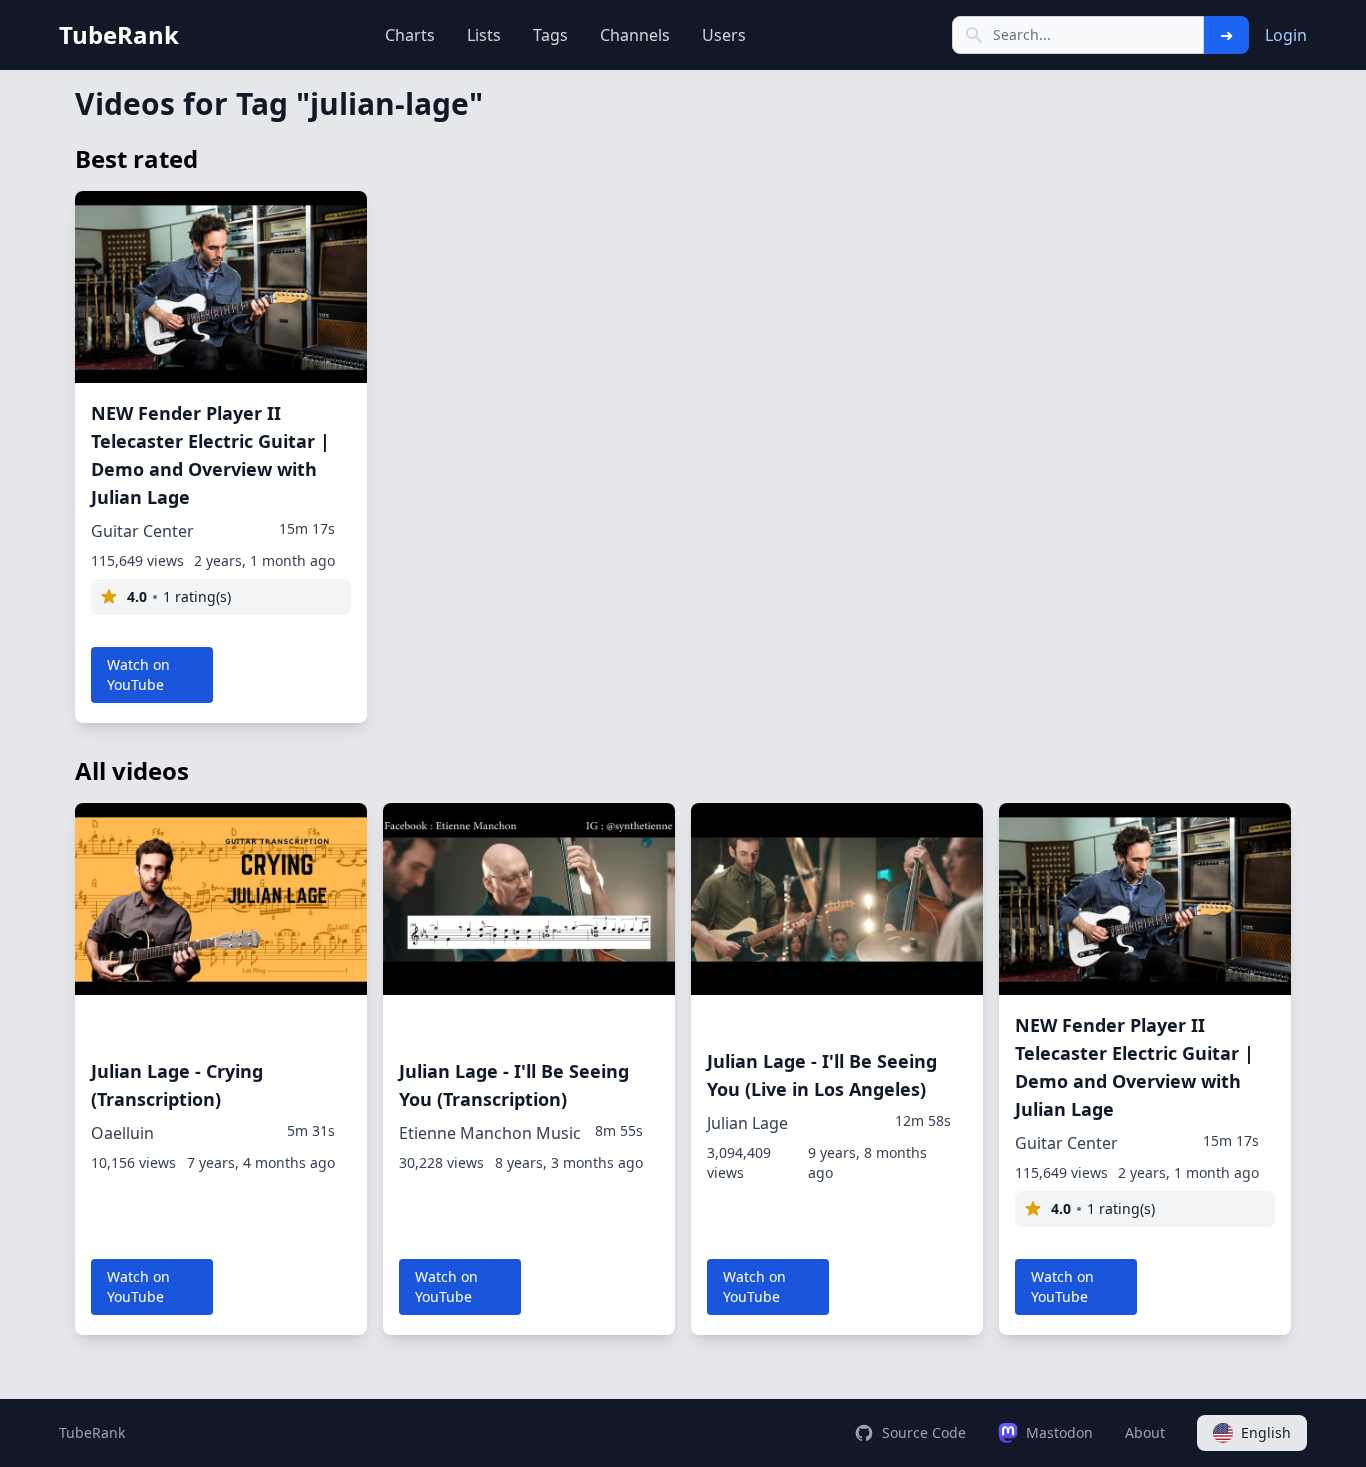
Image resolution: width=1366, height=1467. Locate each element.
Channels (635, 35)
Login (1286, 35)
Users (724, 35)
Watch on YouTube (138, 674)
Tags (550, 35)
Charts (410, 35)
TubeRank (92, 1432)
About (1145, 1432)
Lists (484, 35)
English (1266, 1432)
